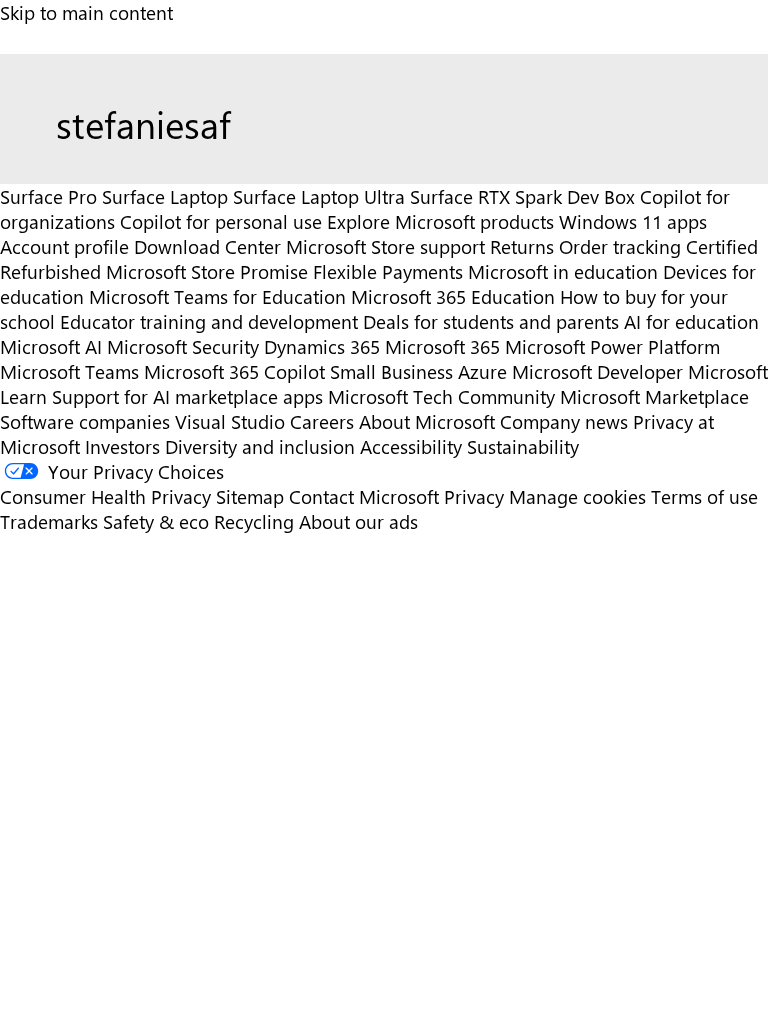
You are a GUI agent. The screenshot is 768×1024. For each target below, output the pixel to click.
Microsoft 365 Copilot (234, 371)
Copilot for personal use (221, 221)
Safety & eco (156, 521)
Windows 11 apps (633, 221)
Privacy (476, 496)
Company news (564, 421)
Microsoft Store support (385, 246)
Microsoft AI (51, 346)
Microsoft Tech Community (441, 396)
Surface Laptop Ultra (319, 196)
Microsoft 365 (442, 346)
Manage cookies (577, 496)
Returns (522, 246)
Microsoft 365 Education (453, 296)
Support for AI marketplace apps (187, 396)
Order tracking (620, 246)
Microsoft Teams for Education (217, 296)
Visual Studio (230, 421)
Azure (482, 371)
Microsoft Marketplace (654, 396)
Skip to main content (86, 12)
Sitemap (250, 496)
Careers (322, 421)
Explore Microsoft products (440, 221)
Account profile (64, 246)
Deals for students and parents (491, 321)
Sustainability (523, 446)
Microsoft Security (183, 346)
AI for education (691, 321)
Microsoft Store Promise (207, 271)
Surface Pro (48, 196)
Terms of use (704, 496)
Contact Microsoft (364, 496)
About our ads (358, 521)
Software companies (85, 421)
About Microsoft (427, 421)
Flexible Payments (388, 271)
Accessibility (411, 446)
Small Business (391, 371)
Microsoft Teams (69, 371)
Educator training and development (209, 321)
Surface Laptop (165, 196)
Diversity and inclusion (260, 446)
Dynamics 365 (322, 346)
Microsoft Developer (597, 371)
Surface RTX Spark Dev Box (522, 196)
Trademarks (49, 521)
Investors (122, 446)
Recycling (254, 521)
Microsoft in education (563, 271)
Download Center (207, 246)
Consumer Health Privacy (105, 496)
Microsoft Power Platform (612, 346)
